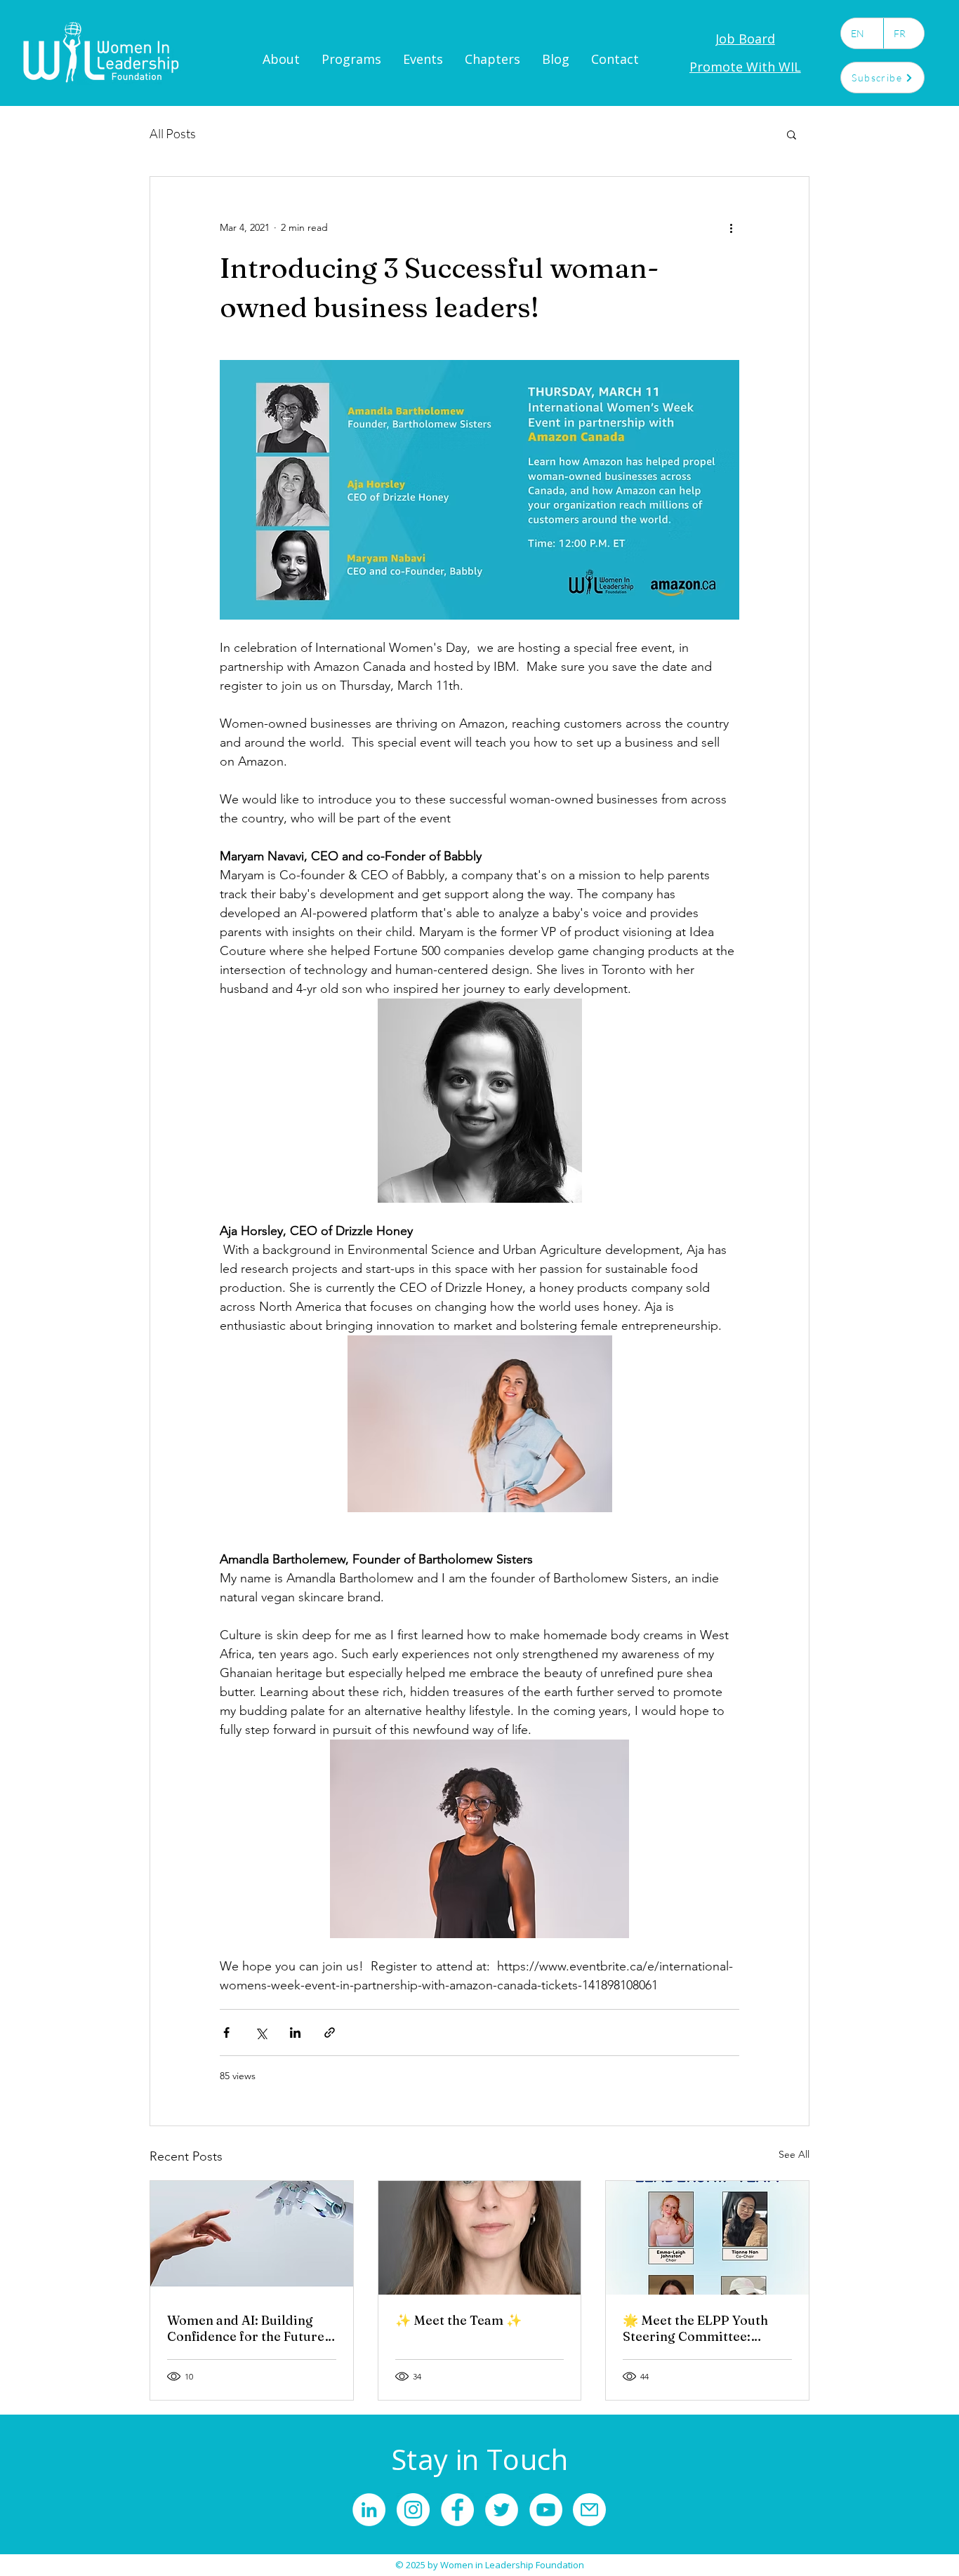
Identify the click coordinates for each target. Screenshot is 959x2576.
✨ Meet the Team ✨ (458, 2320)
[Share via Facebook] (226, 2033)
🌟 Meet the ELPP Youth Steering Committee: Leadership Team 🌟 (695, 2328)
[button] (792, 134)
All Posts (173, 133)
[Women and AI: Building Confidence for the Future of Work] (252, 2238)
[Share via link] (330, 2033)
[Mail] (589, 2510)
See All (794, 2154)
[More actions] (731, 227)
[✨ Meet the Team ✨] (480, 2238)
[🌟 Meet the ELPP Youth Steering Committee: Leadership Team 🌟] (707, 2238)
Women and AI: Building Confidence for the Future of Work (246, 2328)
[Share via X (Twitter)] (261, 2033)
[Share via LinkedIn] (295, 2033)
